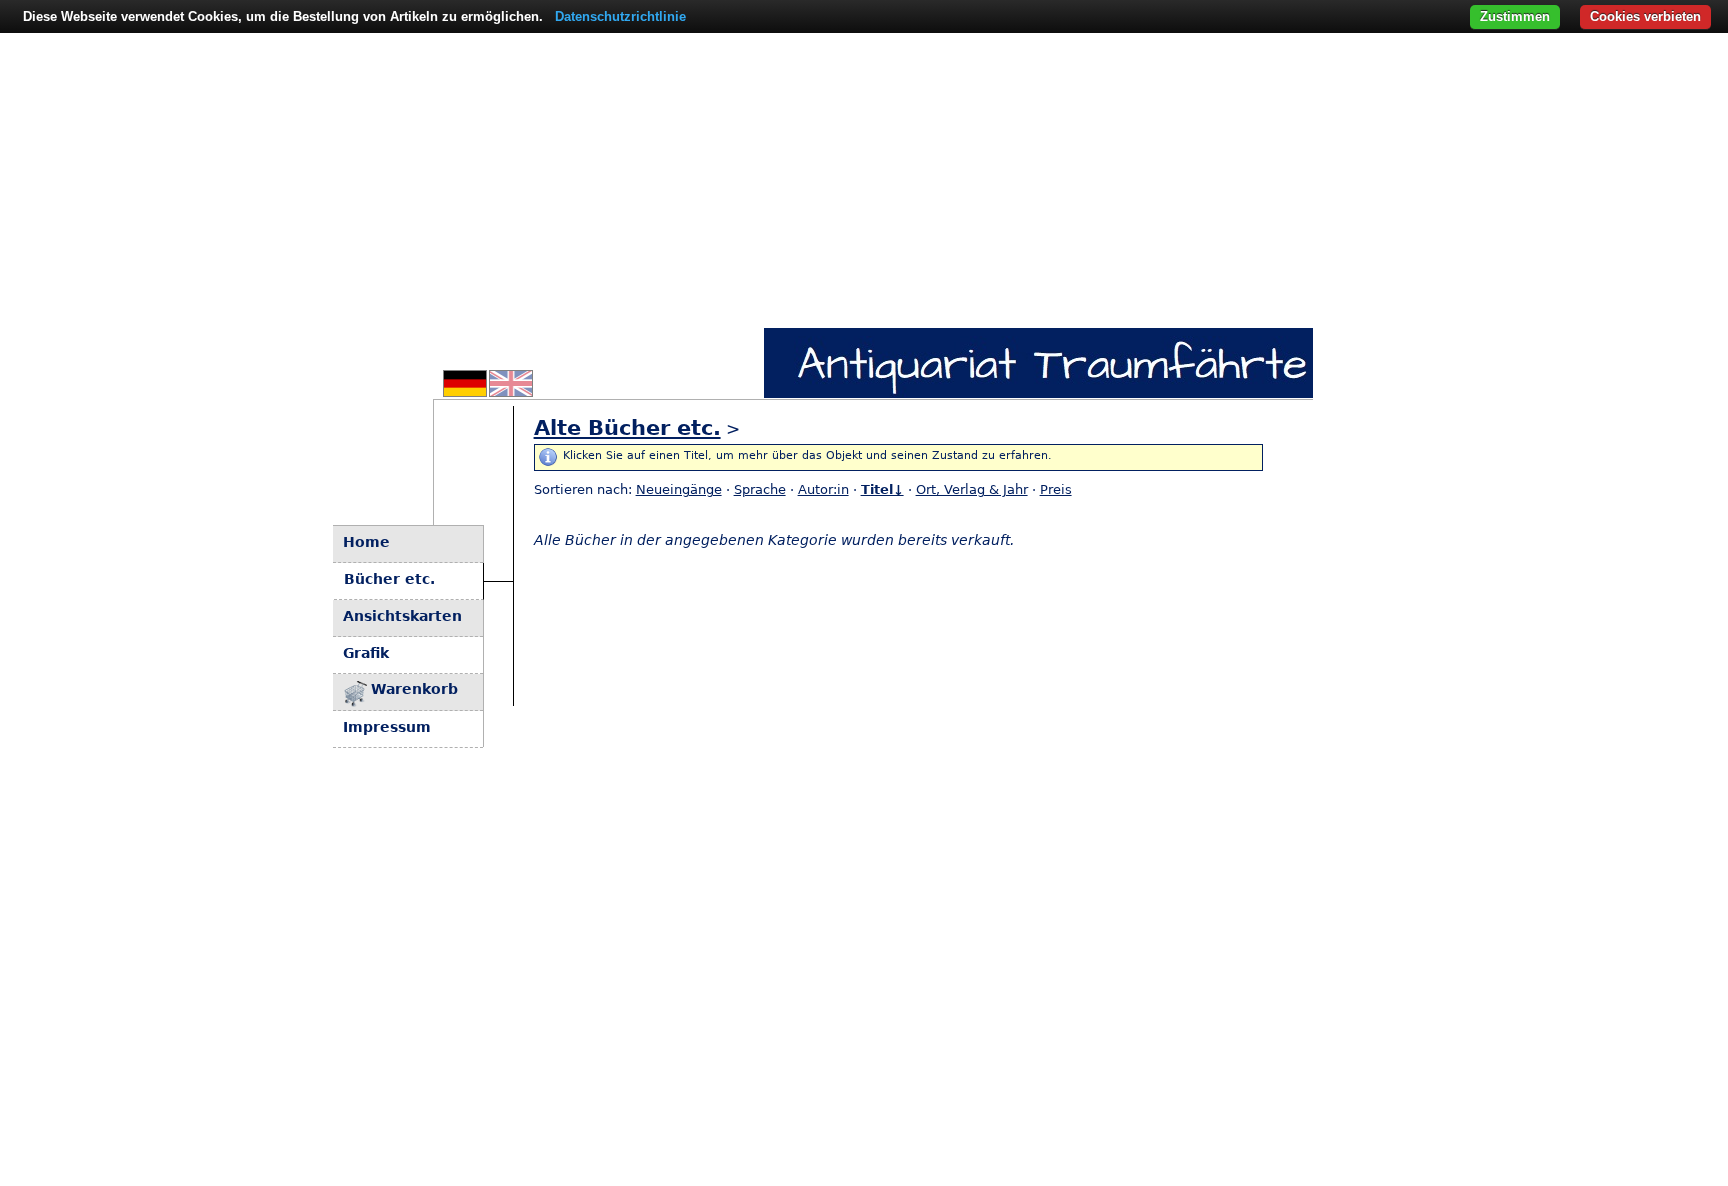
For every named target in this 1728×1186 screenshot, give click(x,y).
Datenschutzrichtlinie (620, 16)
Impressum (387, 727)
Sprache (760, 489)
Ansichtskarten (402, 616)
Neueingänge (679, 489)
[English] (511, 391)
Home (366, 542)
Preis (1056, 489)
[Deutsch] (465, 391)
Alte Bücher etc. (627, 428)
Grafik (366, 653)
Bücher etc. (389, 579)
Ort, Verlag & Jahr (972, 489)
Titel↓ (882, 489)
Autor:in (823, 489)
